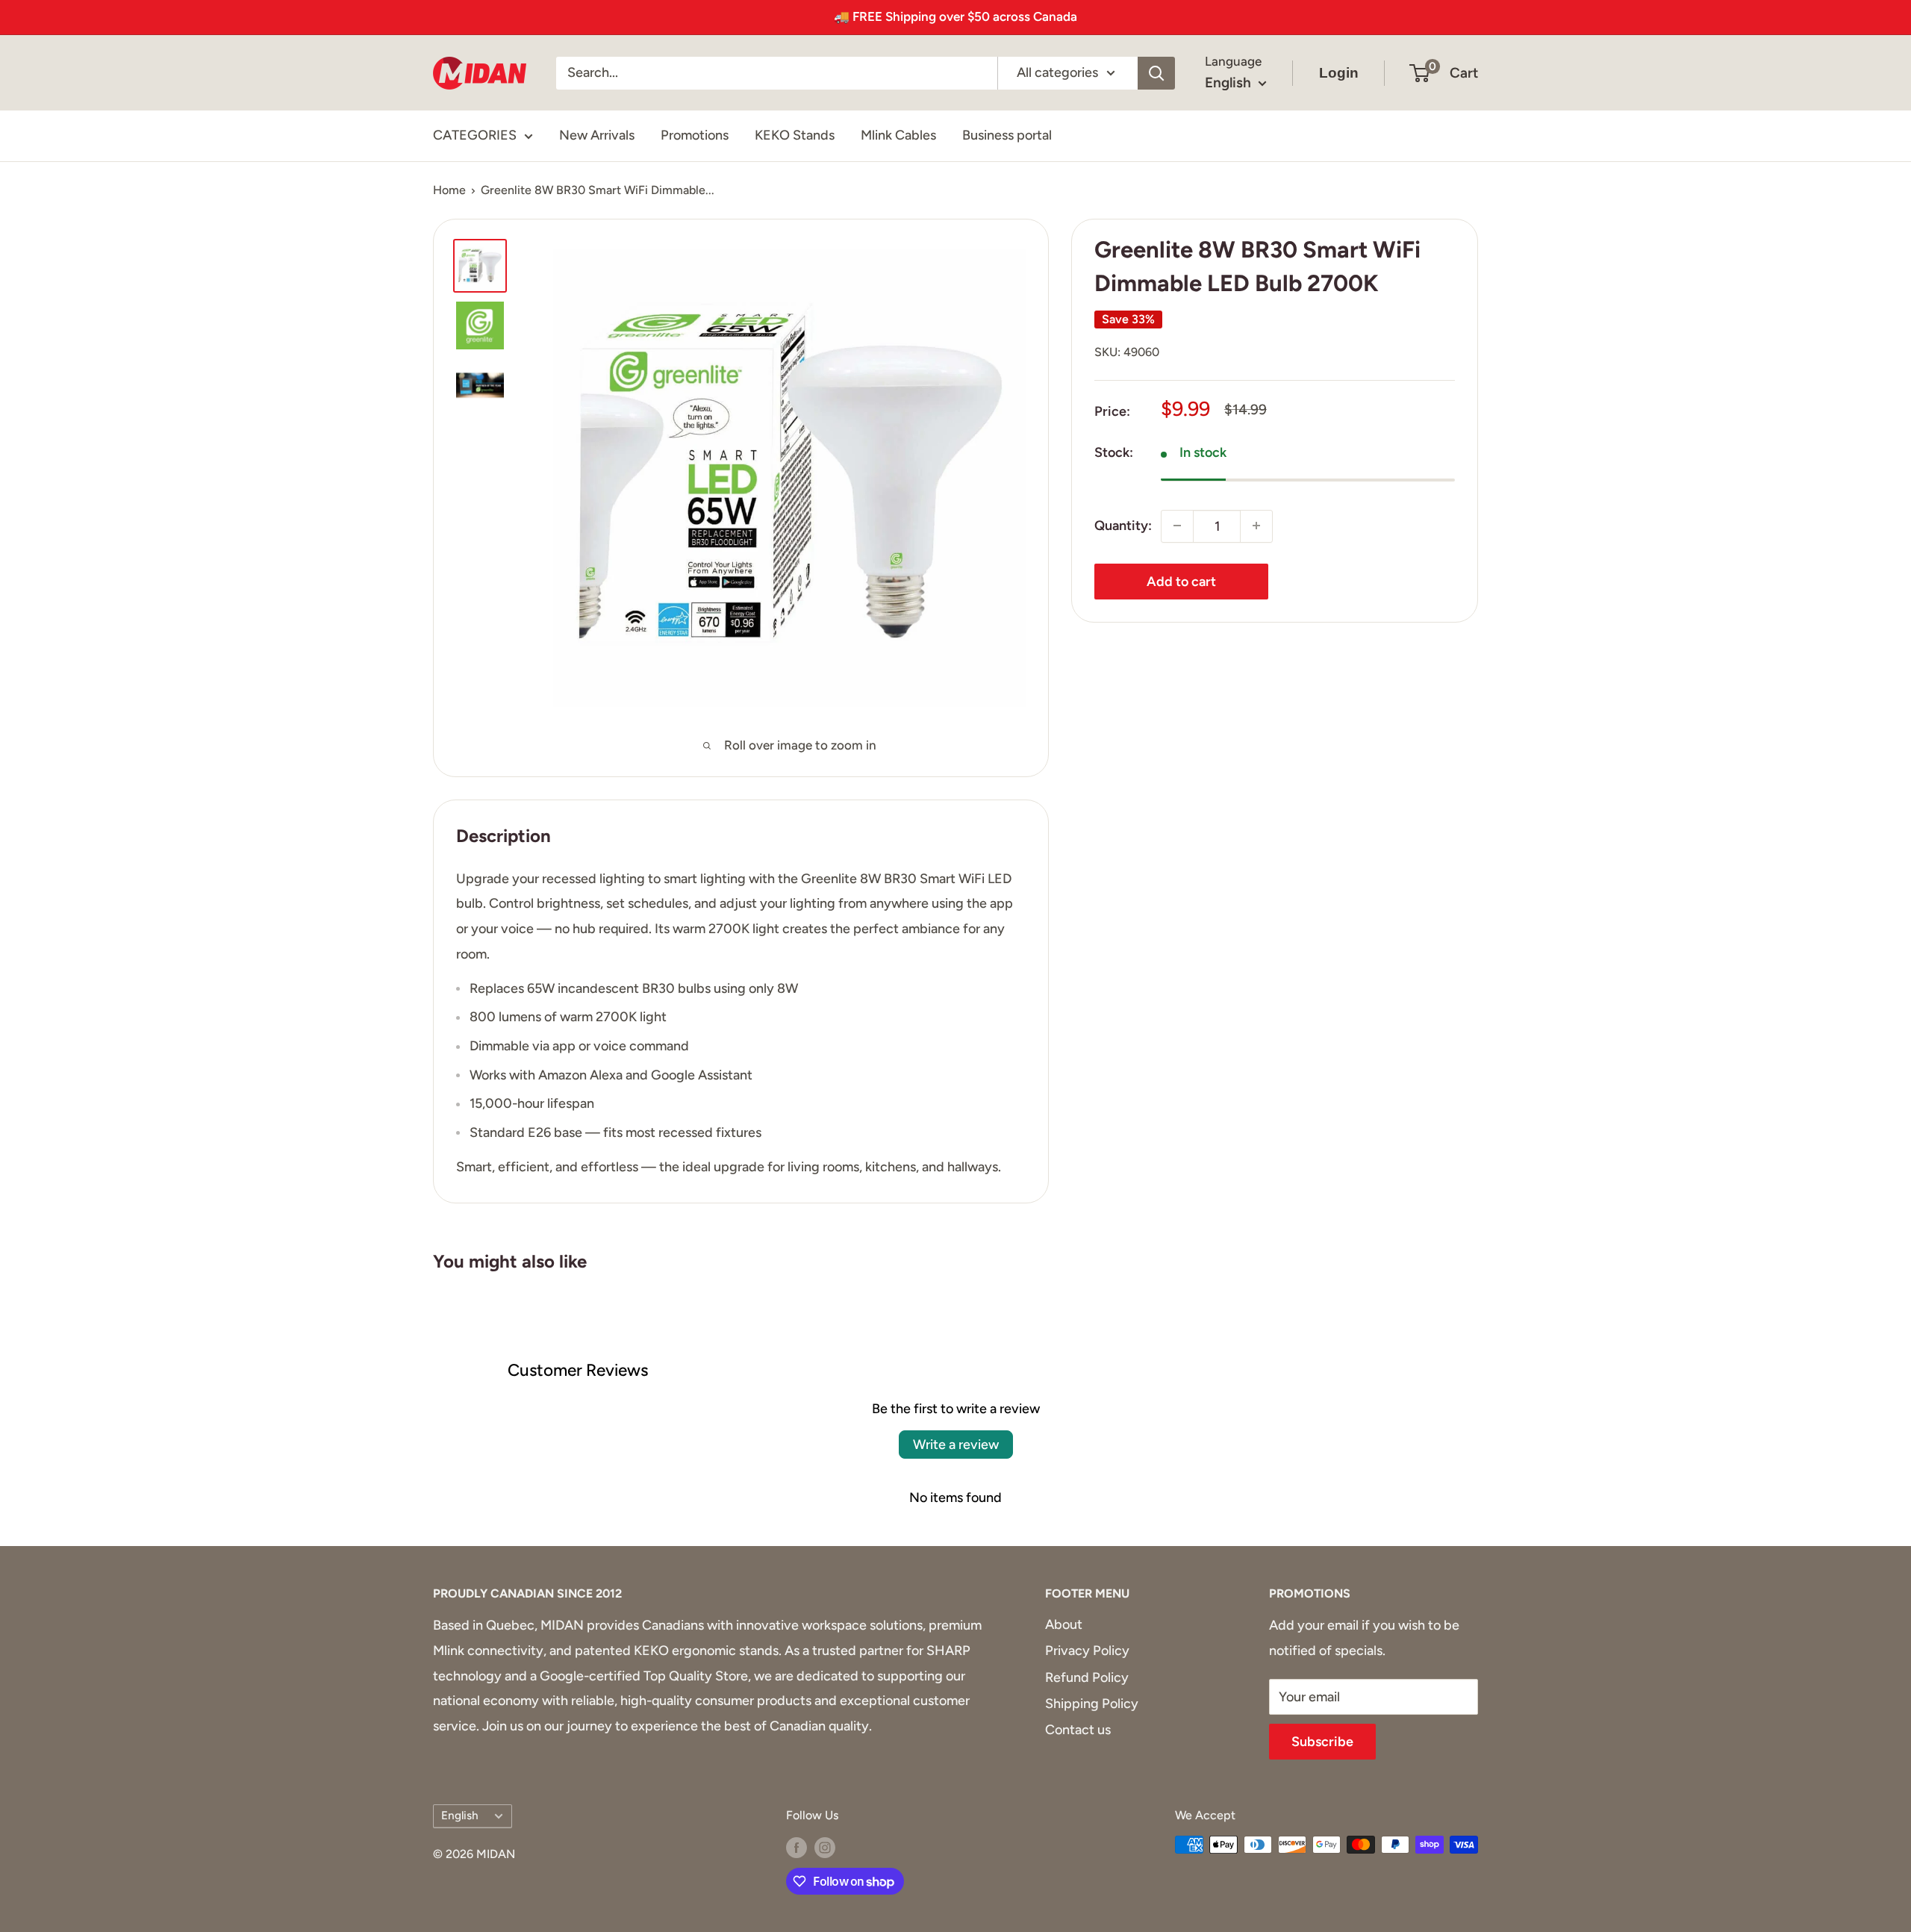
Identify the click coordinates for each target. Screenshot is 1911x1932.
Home (449, 190)
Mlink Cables (898, 135)
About (1064, 1624)
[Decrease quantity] (1177, 526)
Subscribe (1322, 1742)
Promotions (695, 135)
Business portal (1007, 135)
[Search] (1156, 72)
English (460, 1815)
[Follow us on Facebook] (796, 1847)
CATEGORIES (475, 135)
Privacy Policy (1087, 1651)
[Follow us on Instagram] (825, 1847)
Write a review (956, 1445)
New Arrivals (597, 135)
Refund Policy (1087, 1677)
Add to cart (1181, 581)
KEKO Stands (795, 135)
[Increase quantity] (1256, 526)
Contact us (1078, 1730)
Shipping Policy (1092, 1704)
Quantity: (1123, 526)
